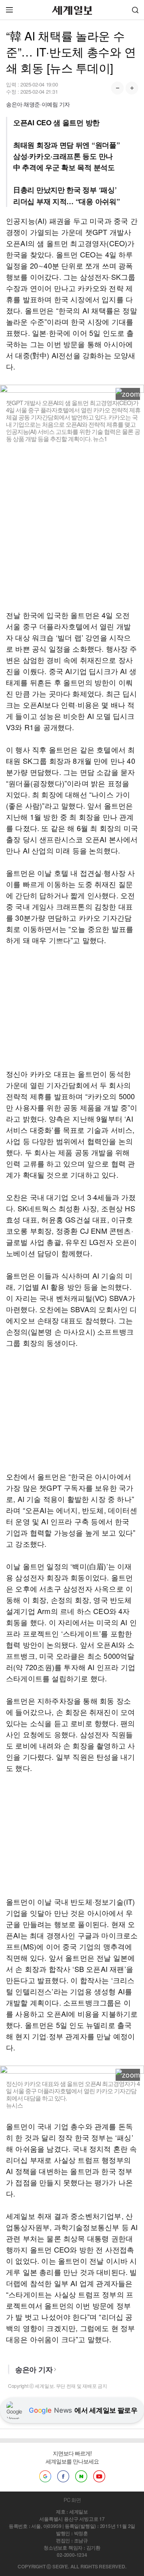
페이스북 (63, 2476)
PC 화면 (72, 2500)
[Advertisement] (72, 526)
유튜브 (99, 2476)
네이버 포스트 (81, 2476)
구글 (45, 2476)
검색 (135, 10)
